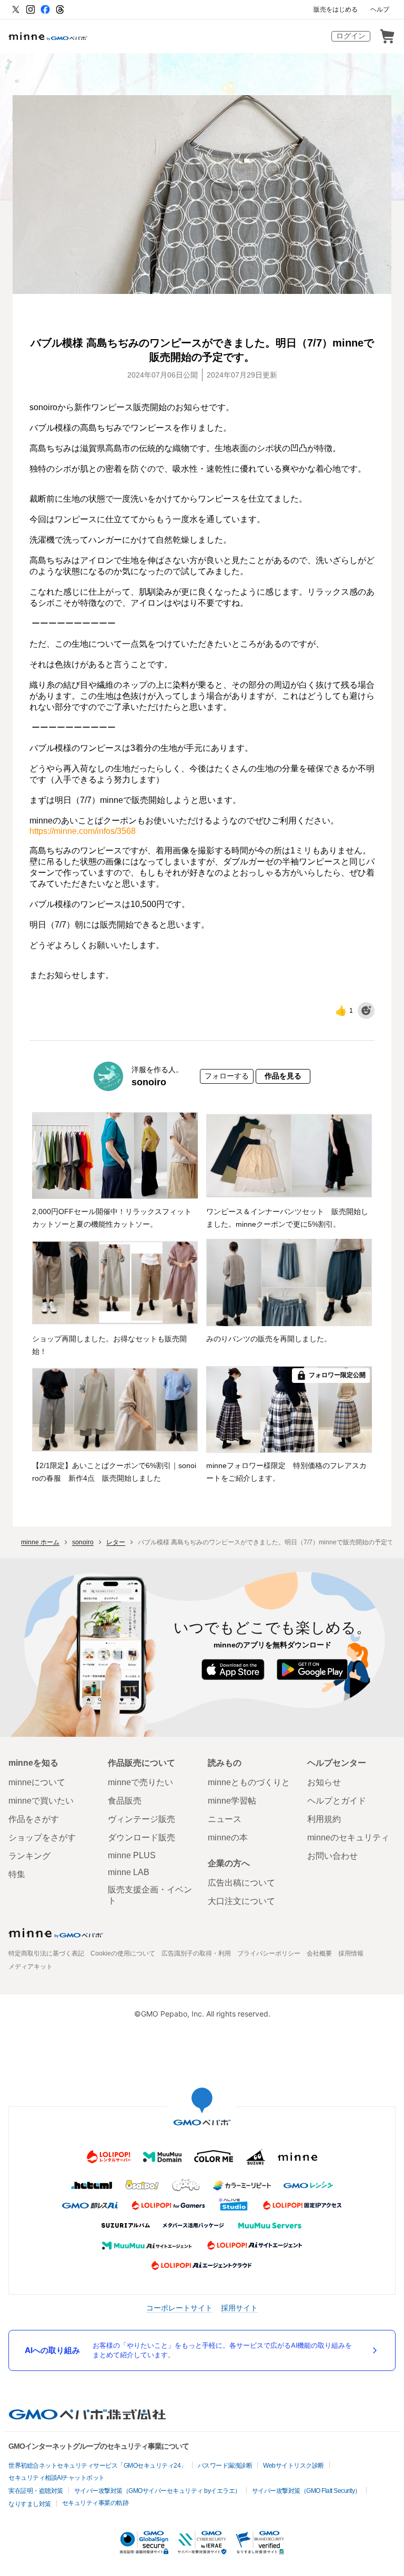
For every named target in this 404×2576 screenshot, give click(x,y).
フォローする (227, 1076)
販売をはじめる (336, 9)
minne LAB (129, 1872)
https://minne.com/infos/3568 (83, 831)
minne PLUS (132, 1855)
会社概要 (319, 1953)
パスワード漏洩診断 (225, 2466)
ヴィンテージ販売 (142, 1819)
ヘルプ (380, 9)
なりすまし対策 (30, 2504)
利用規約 (324, 1819)
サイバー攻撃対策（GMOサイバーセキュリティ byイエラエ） (158, 2491)
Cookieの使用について (123, 1953)
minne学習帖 (232, 1801)
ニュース (225, 1819)
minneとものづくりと (249, 1782)
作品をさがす (34, 1819)
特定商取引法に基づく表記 (46, 1953)
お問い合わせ (332, 1856)
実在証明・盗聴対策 (36, 2491)
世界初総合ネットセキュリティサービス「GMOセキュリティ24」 (98, 2466)
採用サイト (239, 2308)
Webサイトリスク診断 (294, 2466)
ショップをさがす (42, 1837)
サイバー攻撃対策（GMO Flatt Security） (306, 2491)
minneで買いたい (41, 1801)
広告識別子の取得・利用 (196, 1953)
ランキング (29, 1856)
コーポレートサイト (179, 2308)
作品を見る (283, 1076)
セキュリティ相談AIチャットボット (57, 2478)
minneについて (37, 1782)
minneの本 (228, 1837)
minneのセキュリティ (348, 1837)
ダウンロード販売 (142, 1837)
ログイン (351, 36)
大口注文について (241, 1901)
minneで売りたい (140, 1782)
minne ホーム (40, 1542)
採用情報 (351, 1953)
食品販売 (125, 1801)
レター (116, 1542)
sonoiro (149, 1082)
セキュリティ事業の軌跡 (95, 2503)
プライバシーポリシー (269, 1953)
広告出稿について (241, 1883)
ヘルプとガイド (337, 1801)
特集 (17, 1874)
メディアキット (31, 1967)
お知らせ (324, 1782)
